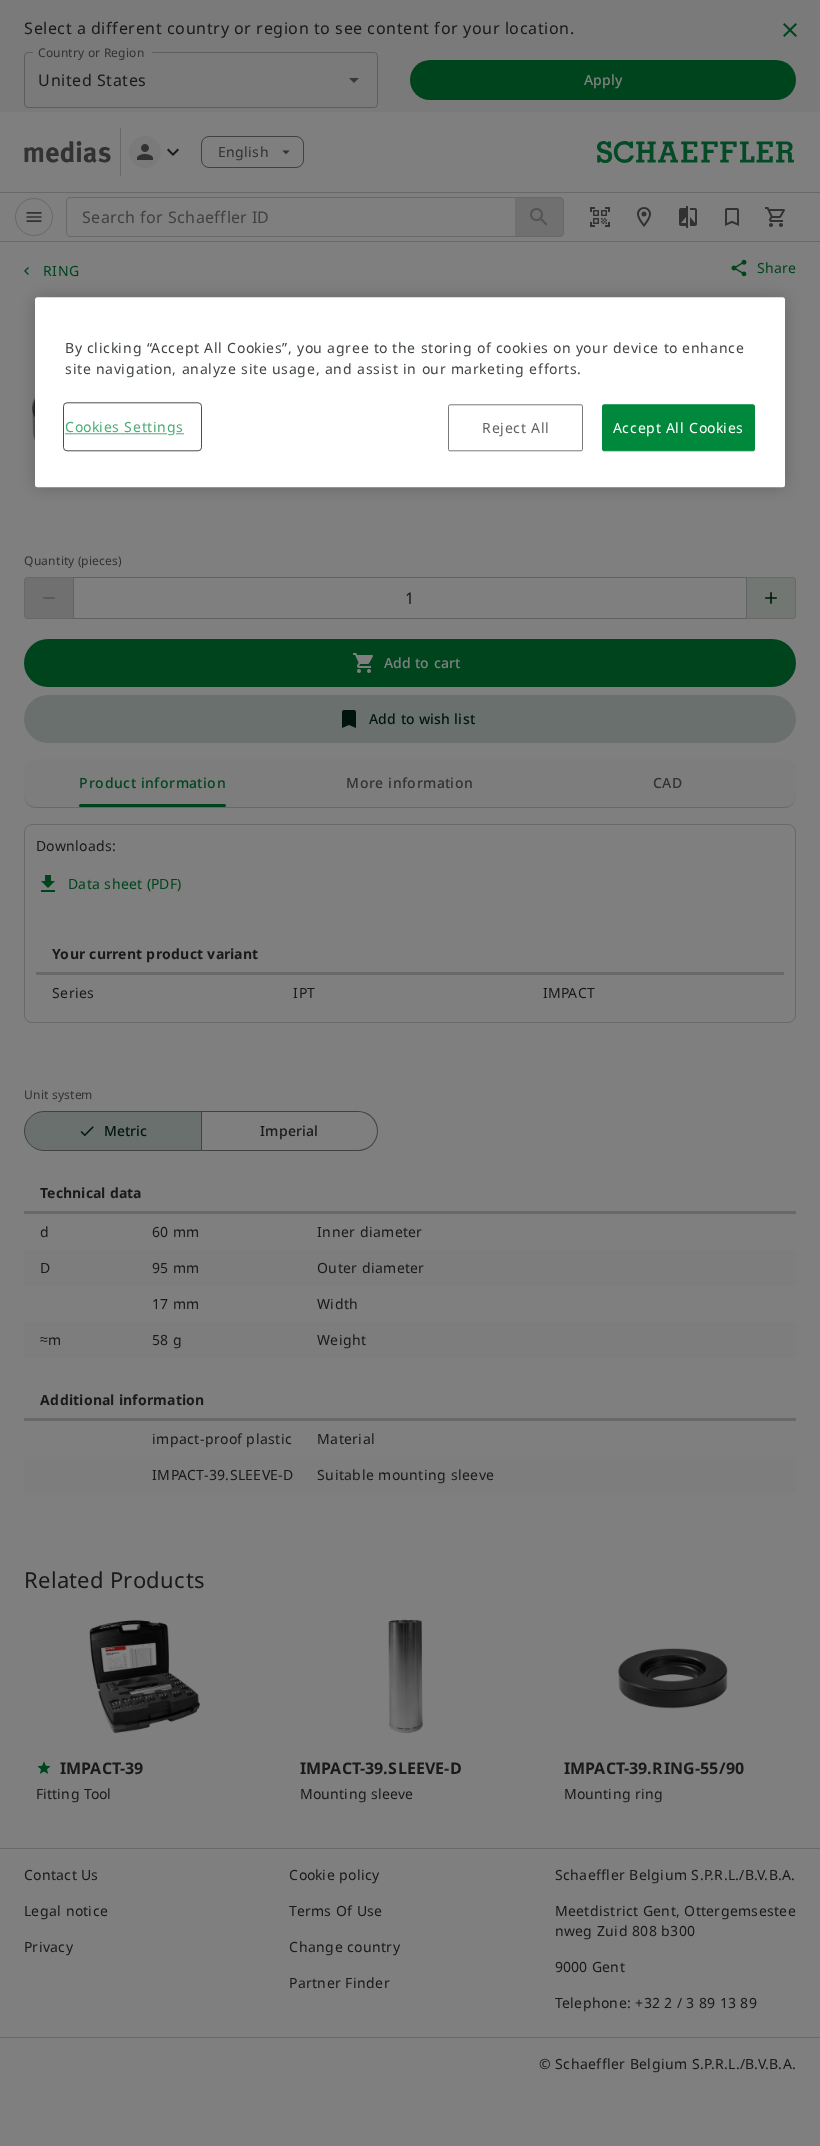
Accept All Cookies (678, 427)
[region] (410, 392)
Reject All (516, 427)
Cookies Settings (124, 426)
